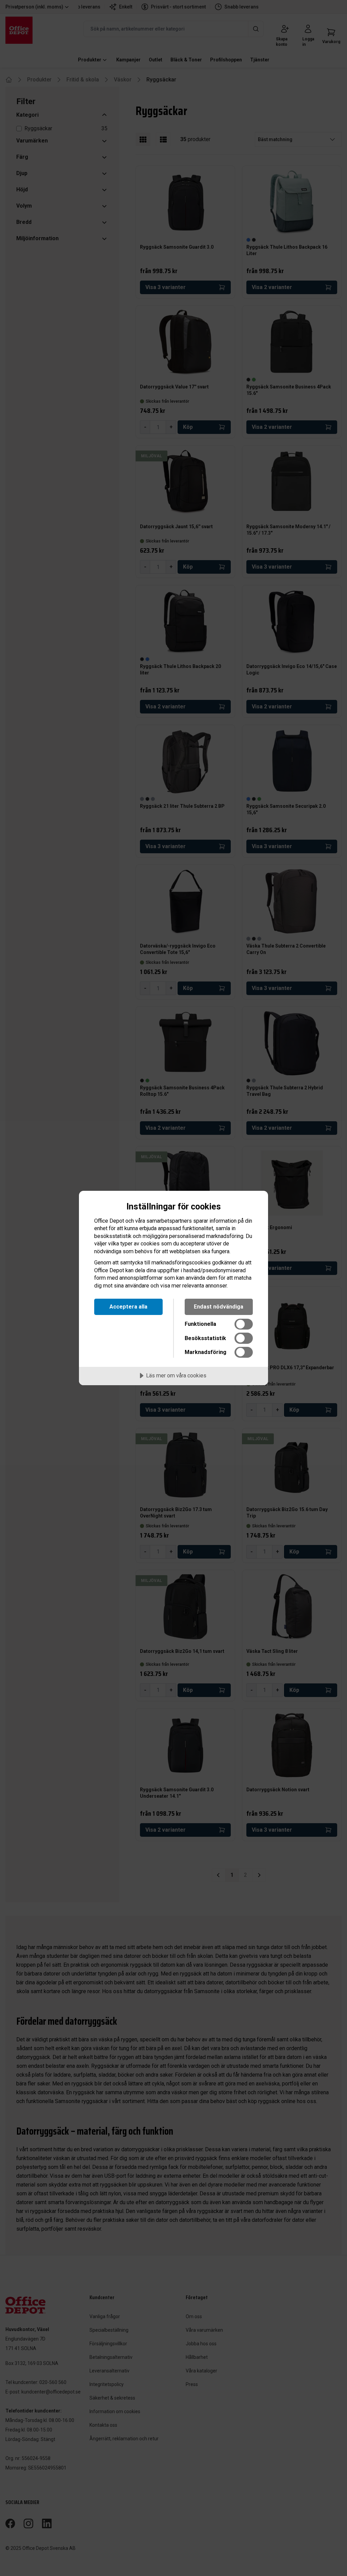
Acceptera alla (128, 1307)
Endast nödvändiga (219, 1307)
